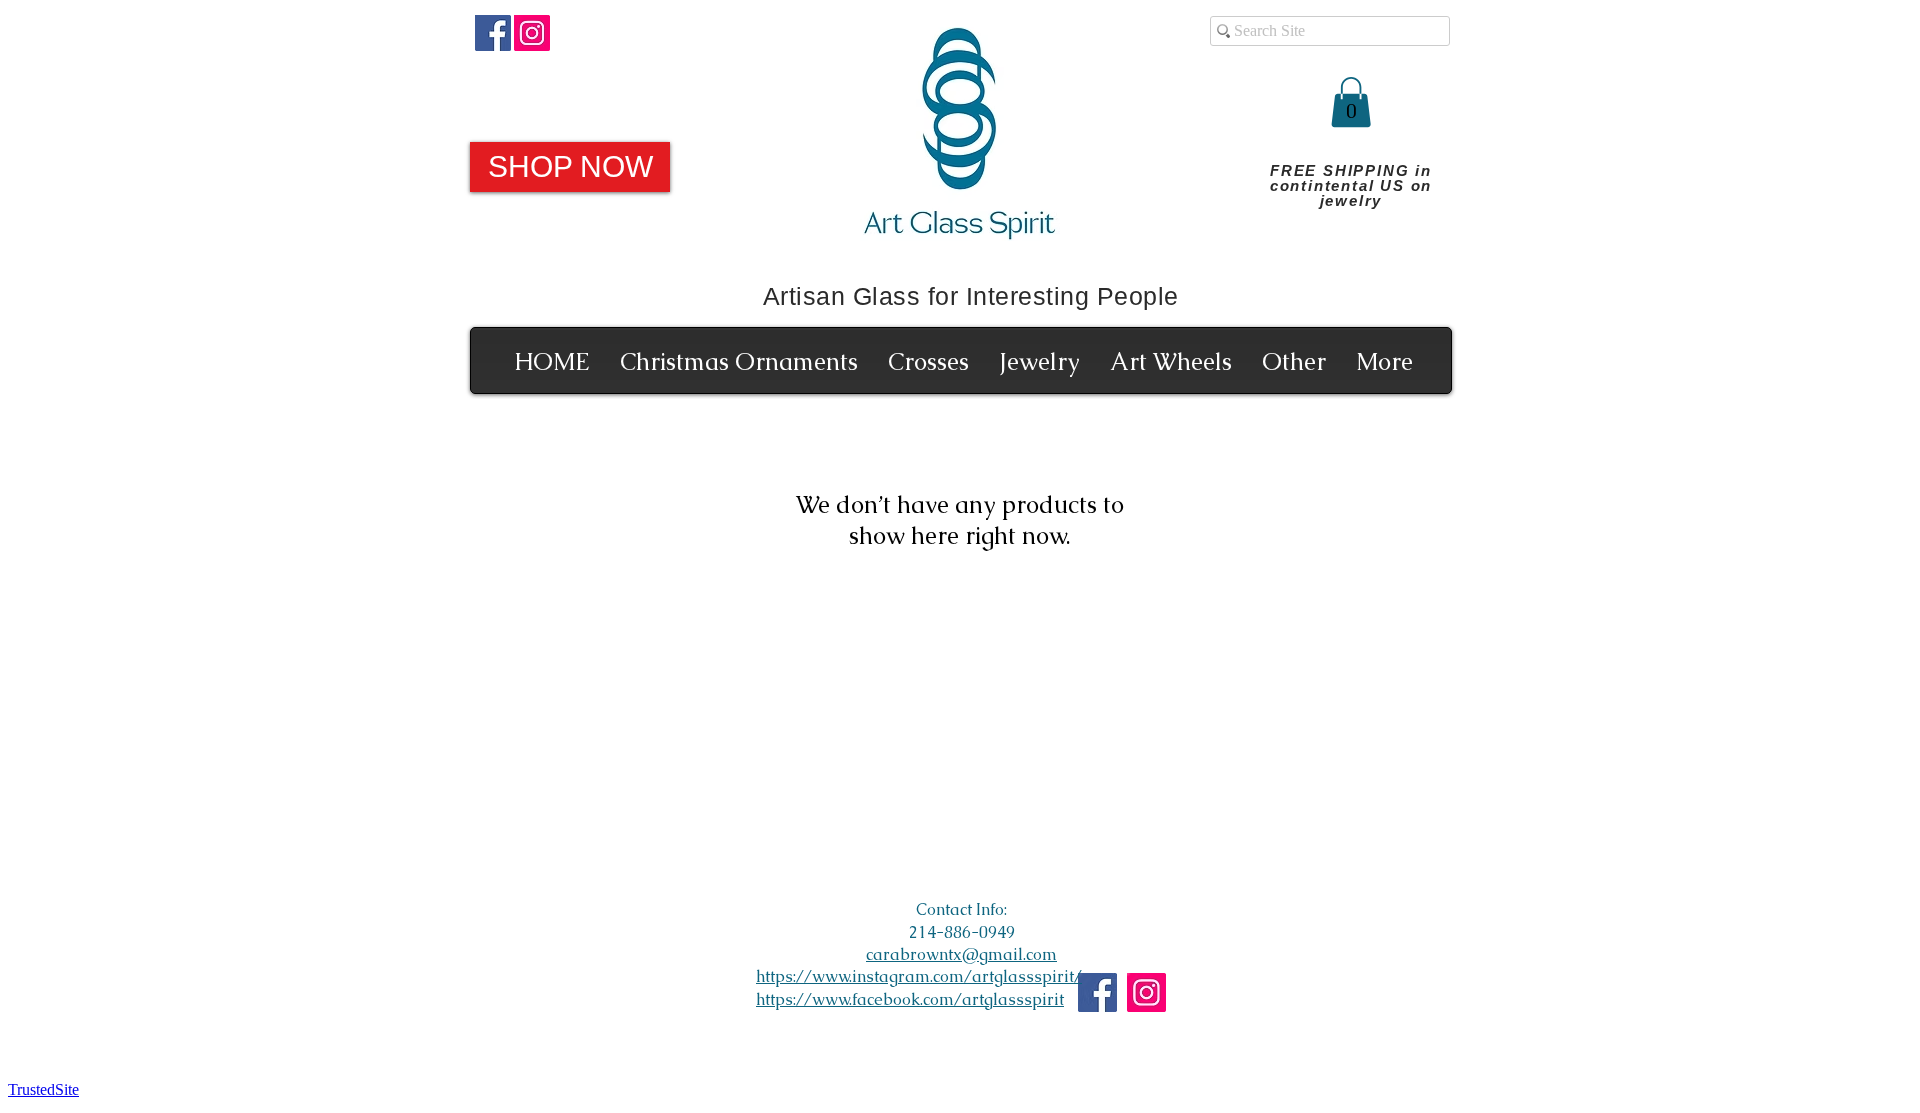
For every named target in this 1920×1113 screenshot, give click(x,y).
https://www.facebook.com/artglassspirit (910, 999)
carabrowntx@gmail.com (961, 954)
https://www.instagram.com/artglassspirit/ (919, 976)
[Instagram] (532, 33)
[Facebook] (493, 33)
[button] (1351, 102)
